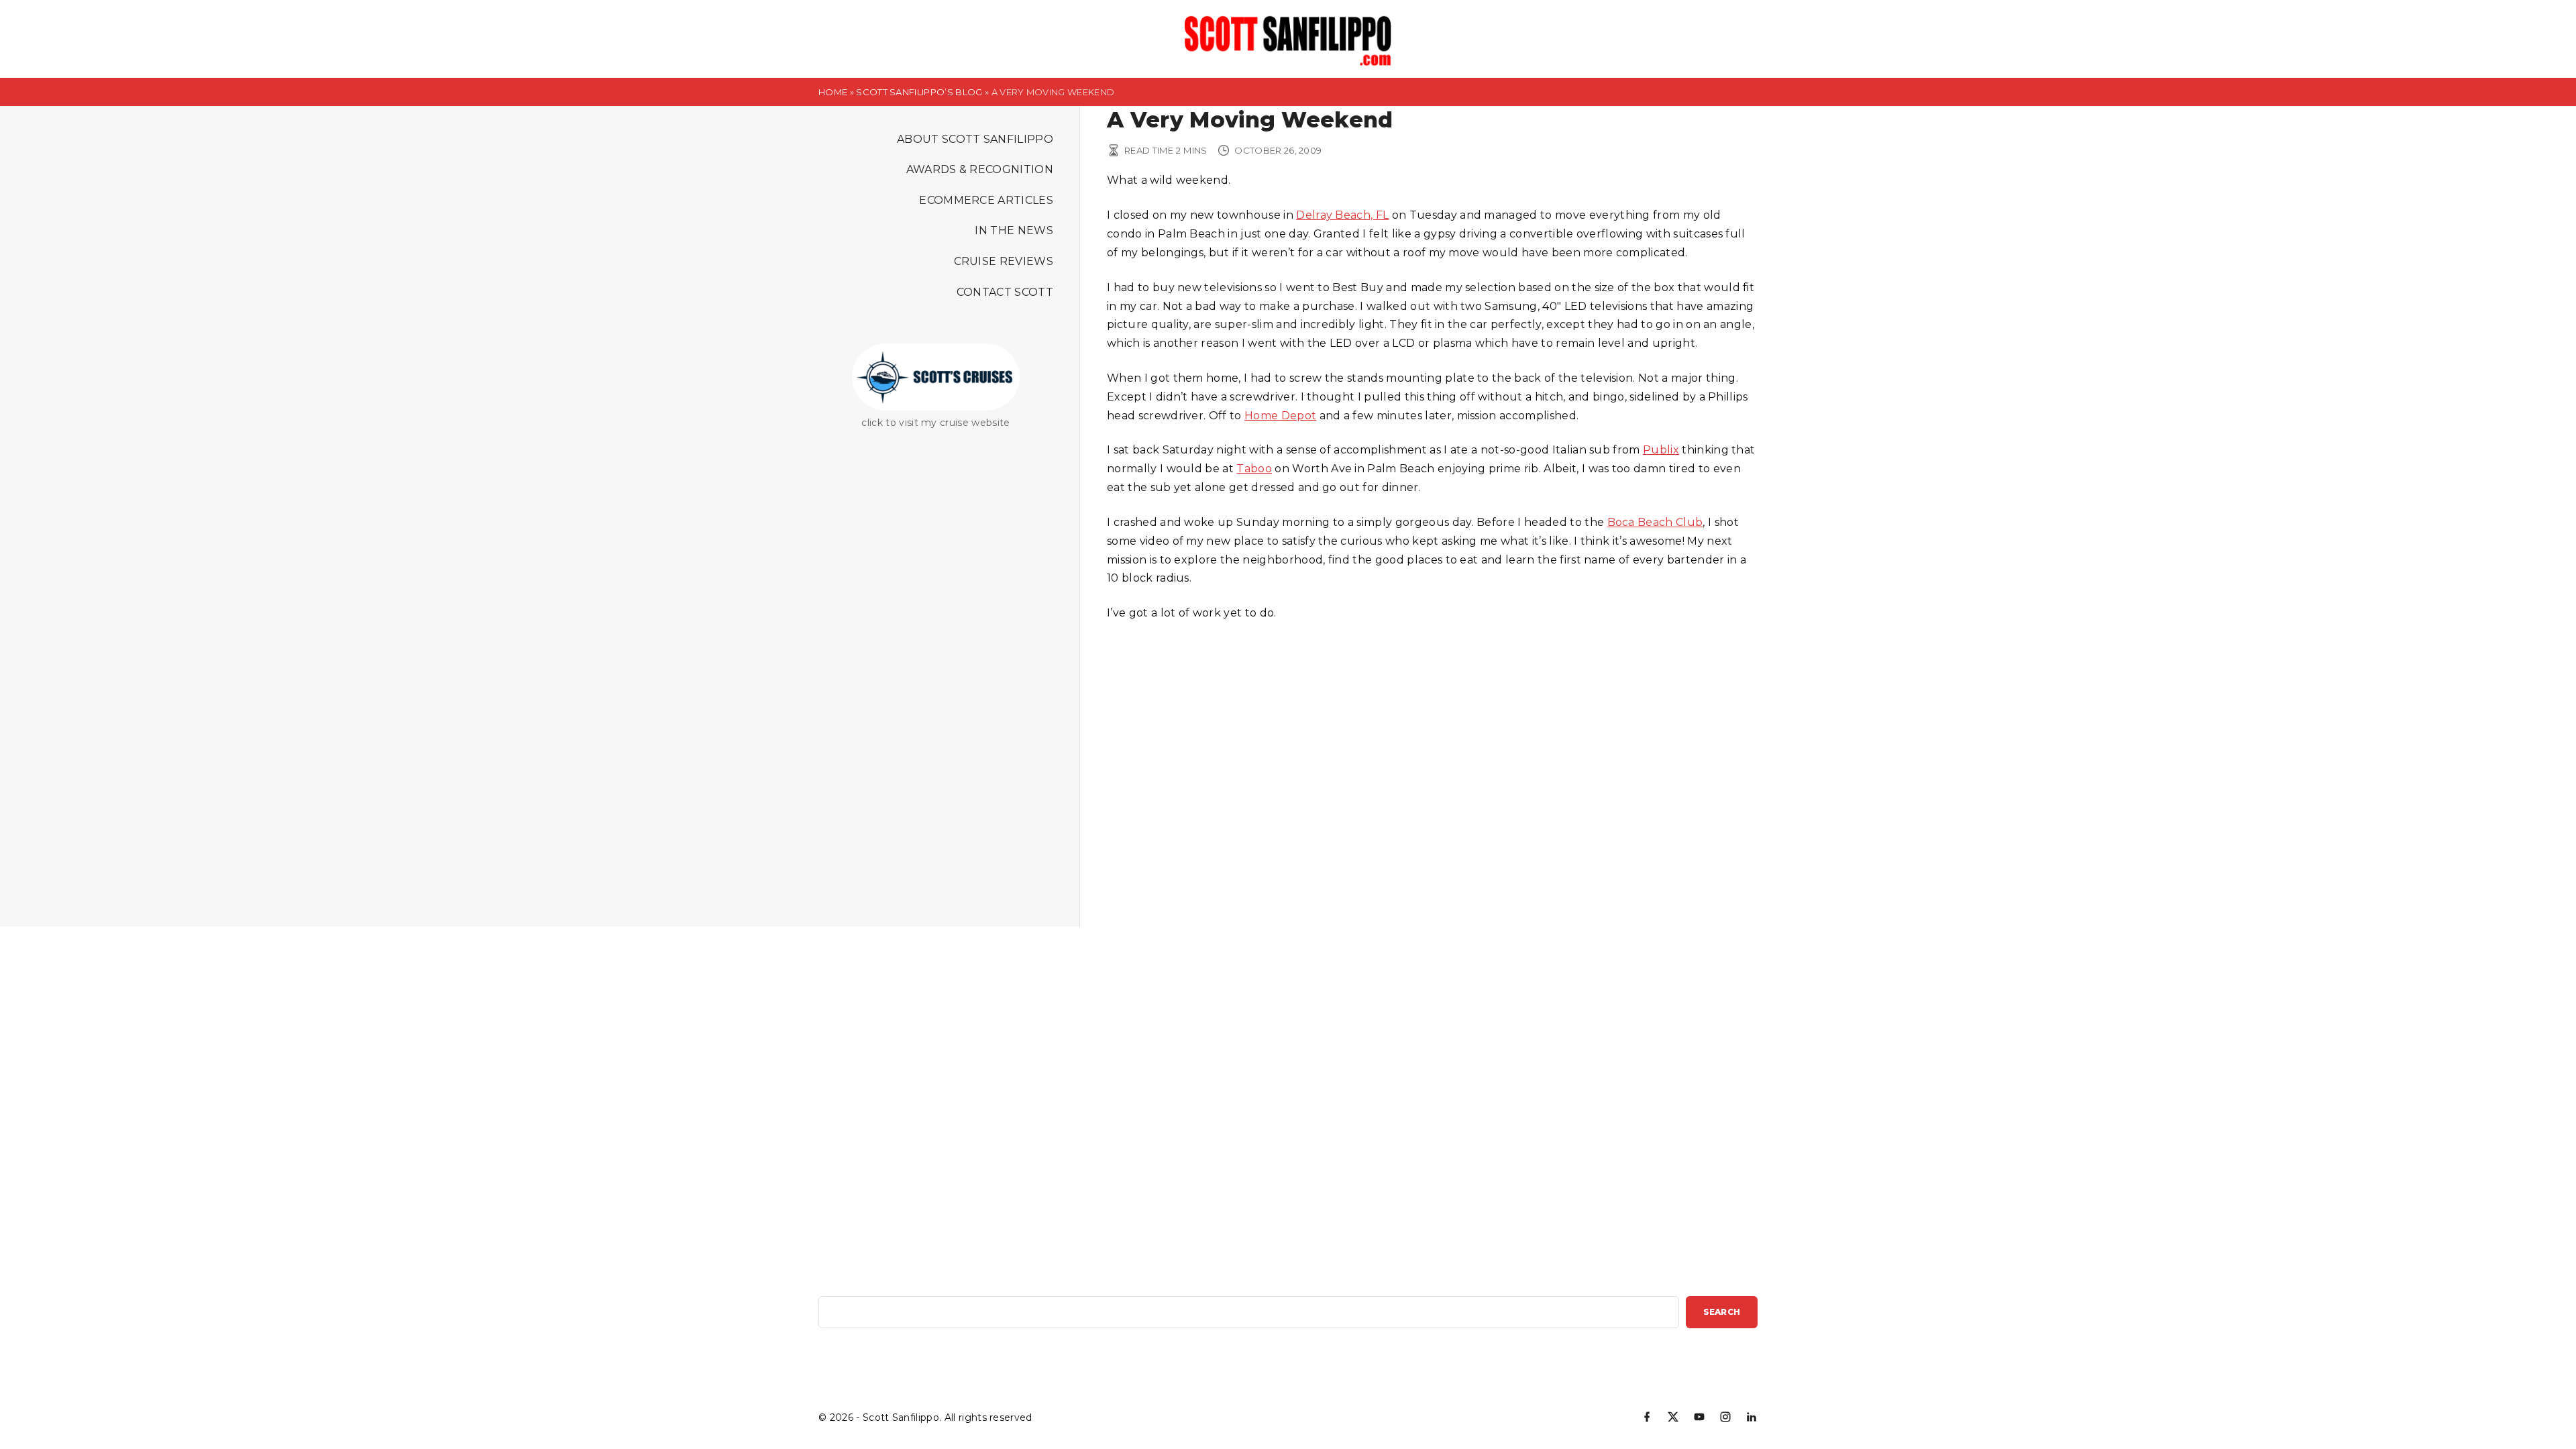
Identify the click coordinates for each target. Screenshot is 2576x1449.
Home (833, 92)
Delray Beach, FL (1342, 215)
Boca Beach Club (1655, 522)
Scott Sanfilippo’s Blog (919, 92)
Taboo (1254, 469)
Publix (1661, 450)
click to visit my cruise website (935, 423)
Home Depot (1280, 416)
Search (1722, 1312)
